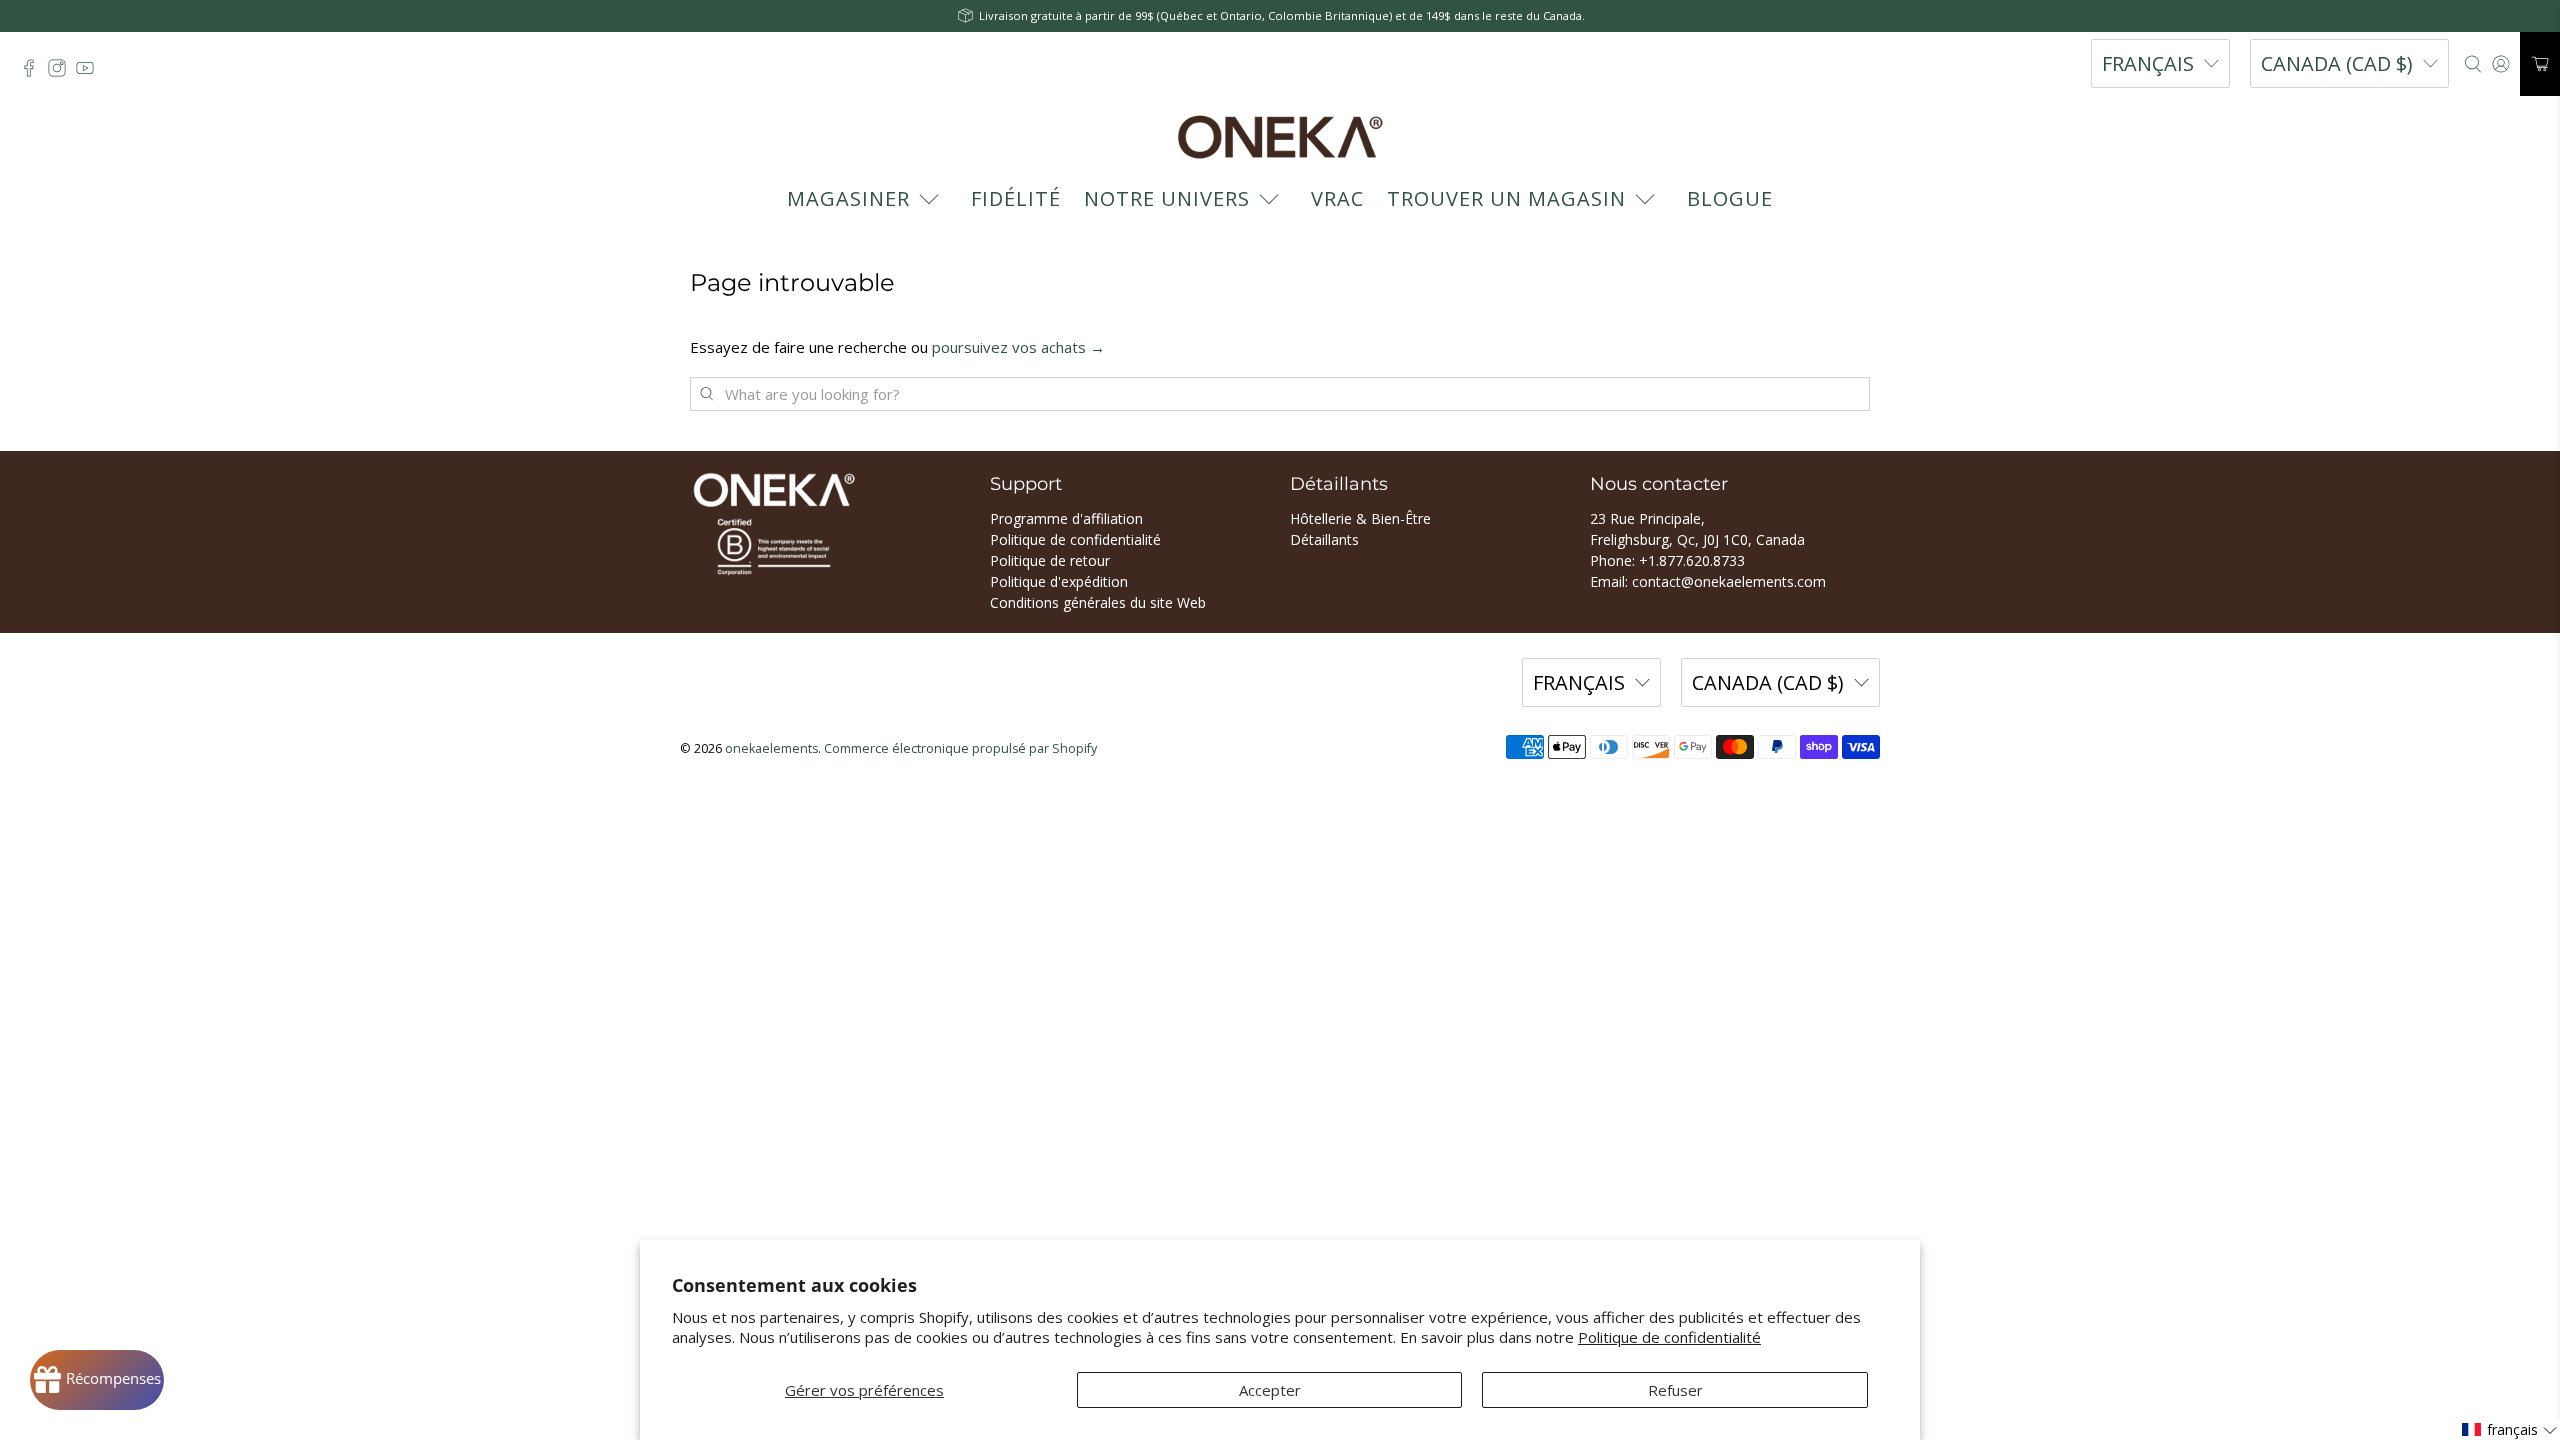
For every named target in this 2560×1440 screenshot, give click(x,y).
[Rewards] (97, 1380)
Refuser (1675, 1390)
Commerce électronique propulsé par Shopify (960, 748)
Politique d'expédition (1059, 581)
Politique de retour (1050, 560)
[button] (2510, 1429)
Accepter (1270, 1390)
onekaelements (771, 748)
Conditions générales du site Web (1098, 602)
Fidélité (1016, 198)
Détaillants (1324, 539)
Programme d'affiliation (1066, 518)
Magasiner (848, 198)
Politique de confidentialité (1669, 1337)
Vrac (1337, 198)
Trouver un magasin (1506, 198)
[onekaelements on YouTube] (90, 73)
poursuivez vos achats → (1018, 347)
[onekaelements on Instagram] (62, 73)
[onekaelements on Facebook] (34, 73)
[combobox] (1280, 394)
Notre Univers (1167, 198)
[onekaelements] (1280, 137)
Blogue (1730, 198)
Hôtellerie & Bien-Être (1360, 518)
